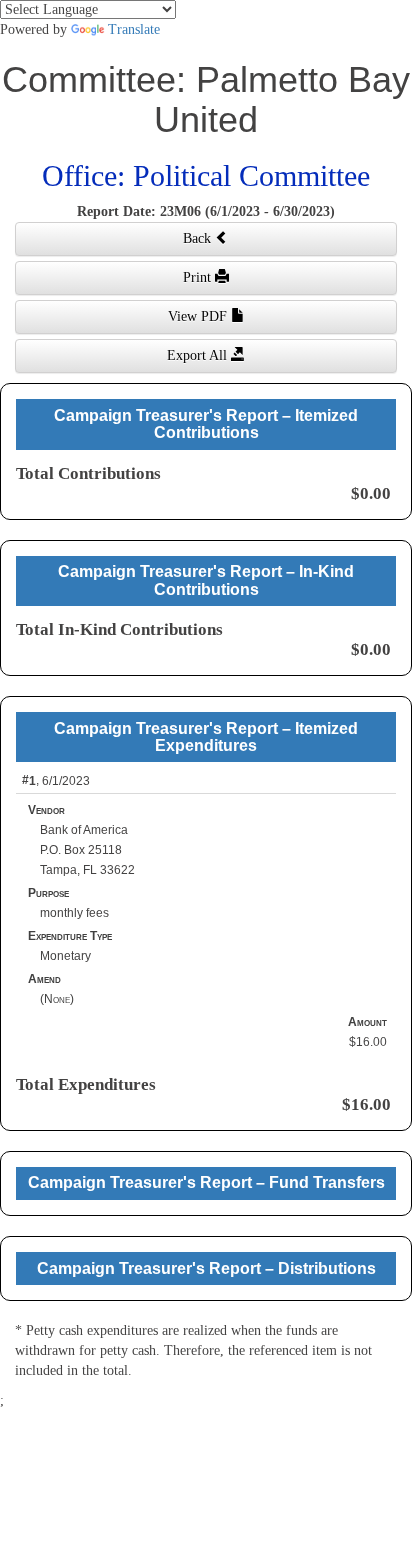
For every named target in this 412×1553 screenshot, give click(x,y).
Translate (134, 29)
